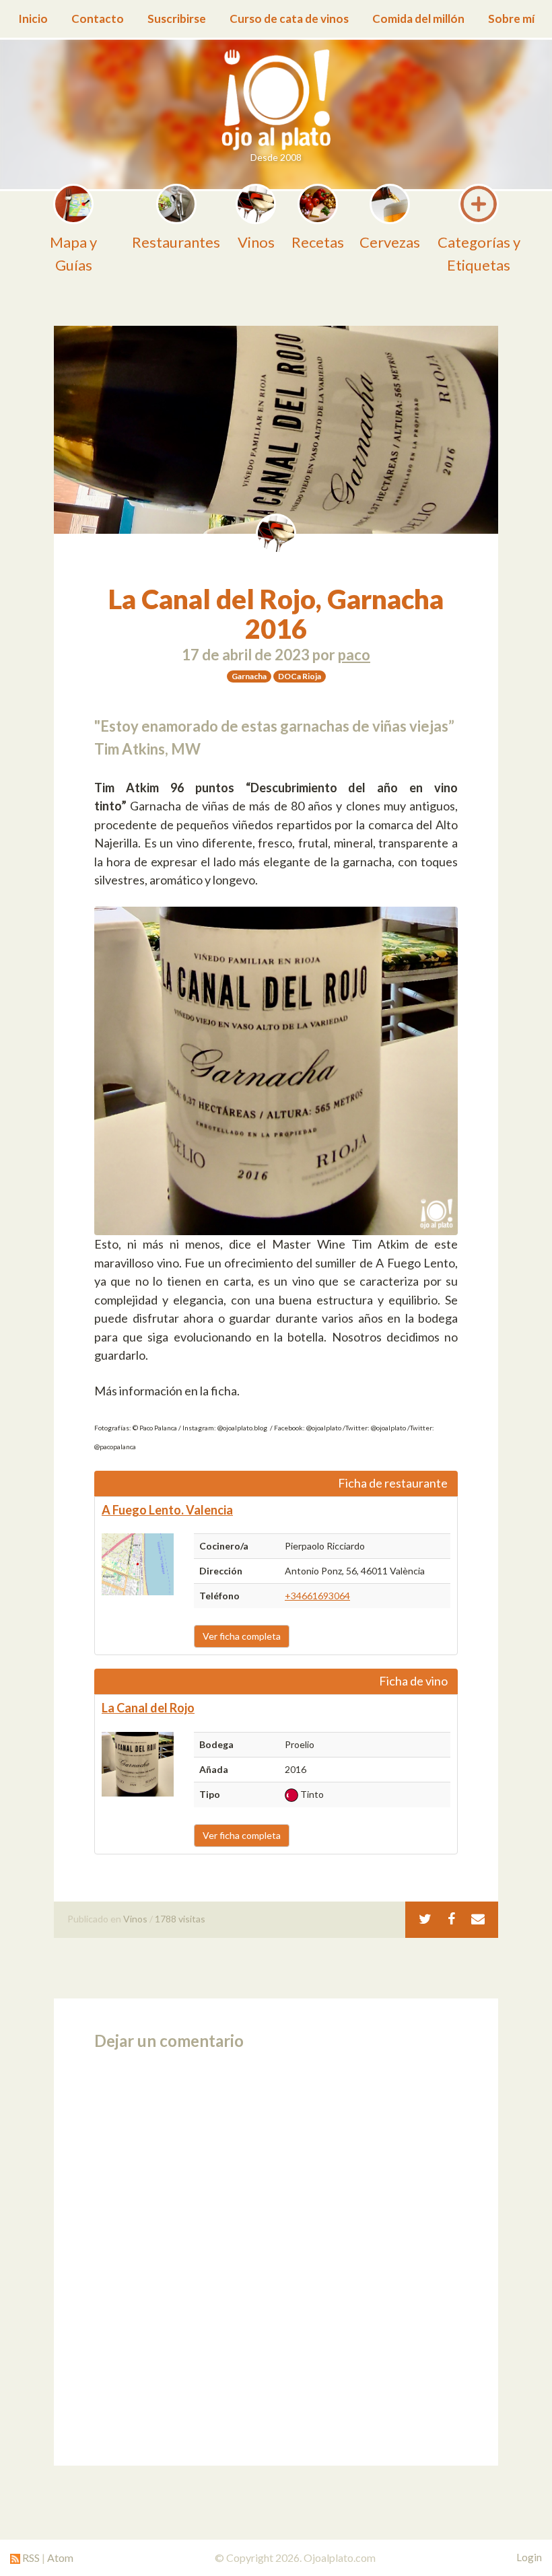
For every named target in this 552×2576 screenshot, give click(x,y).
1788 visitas (180, 1919)
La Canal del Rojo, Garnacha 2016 (276, 614)
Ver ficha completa (242, 1636)
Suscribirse (177, 19)
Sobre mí (511, 19)
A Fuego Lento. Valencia (167, 1510)
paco (354, 655)
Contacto (98, 19)
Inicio (33, 19)
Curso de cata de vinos (289, 19)
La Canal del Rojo (148, 1708)
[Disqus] (276, 2254)
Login (529, 2557)
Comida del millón (418, 19)
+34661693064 (317, 1596)
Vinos (135, 1919)
